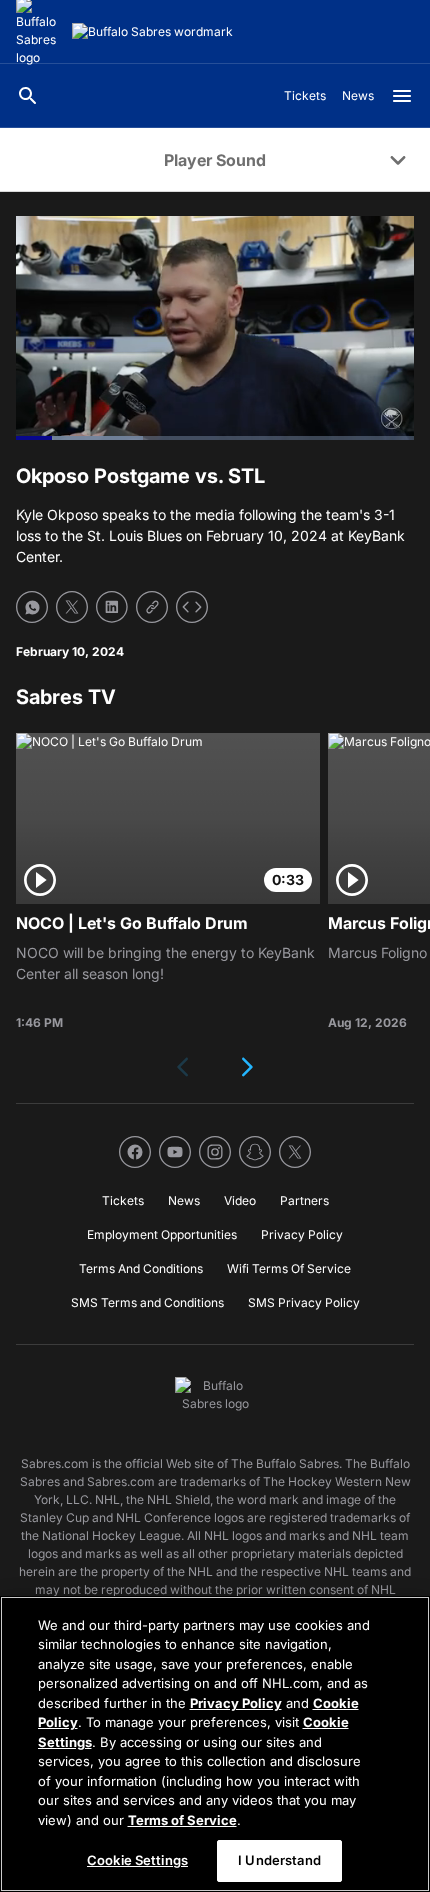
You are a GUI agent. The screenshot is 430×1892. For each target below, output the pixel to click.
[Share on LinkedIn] (112, 607)
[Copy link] (152, 607)
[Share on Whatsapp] (32, 607)
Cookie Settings (137, 1860)
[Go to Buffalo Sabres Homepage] (152, 32)
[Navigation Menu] (402, 96)
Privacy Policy (236, 1703)
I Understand (279, 1860)
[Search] (28, 96)
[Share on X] (72, 607)
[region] (215, 1744)
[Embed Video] (192, 607)
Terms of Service (182, 1820)
